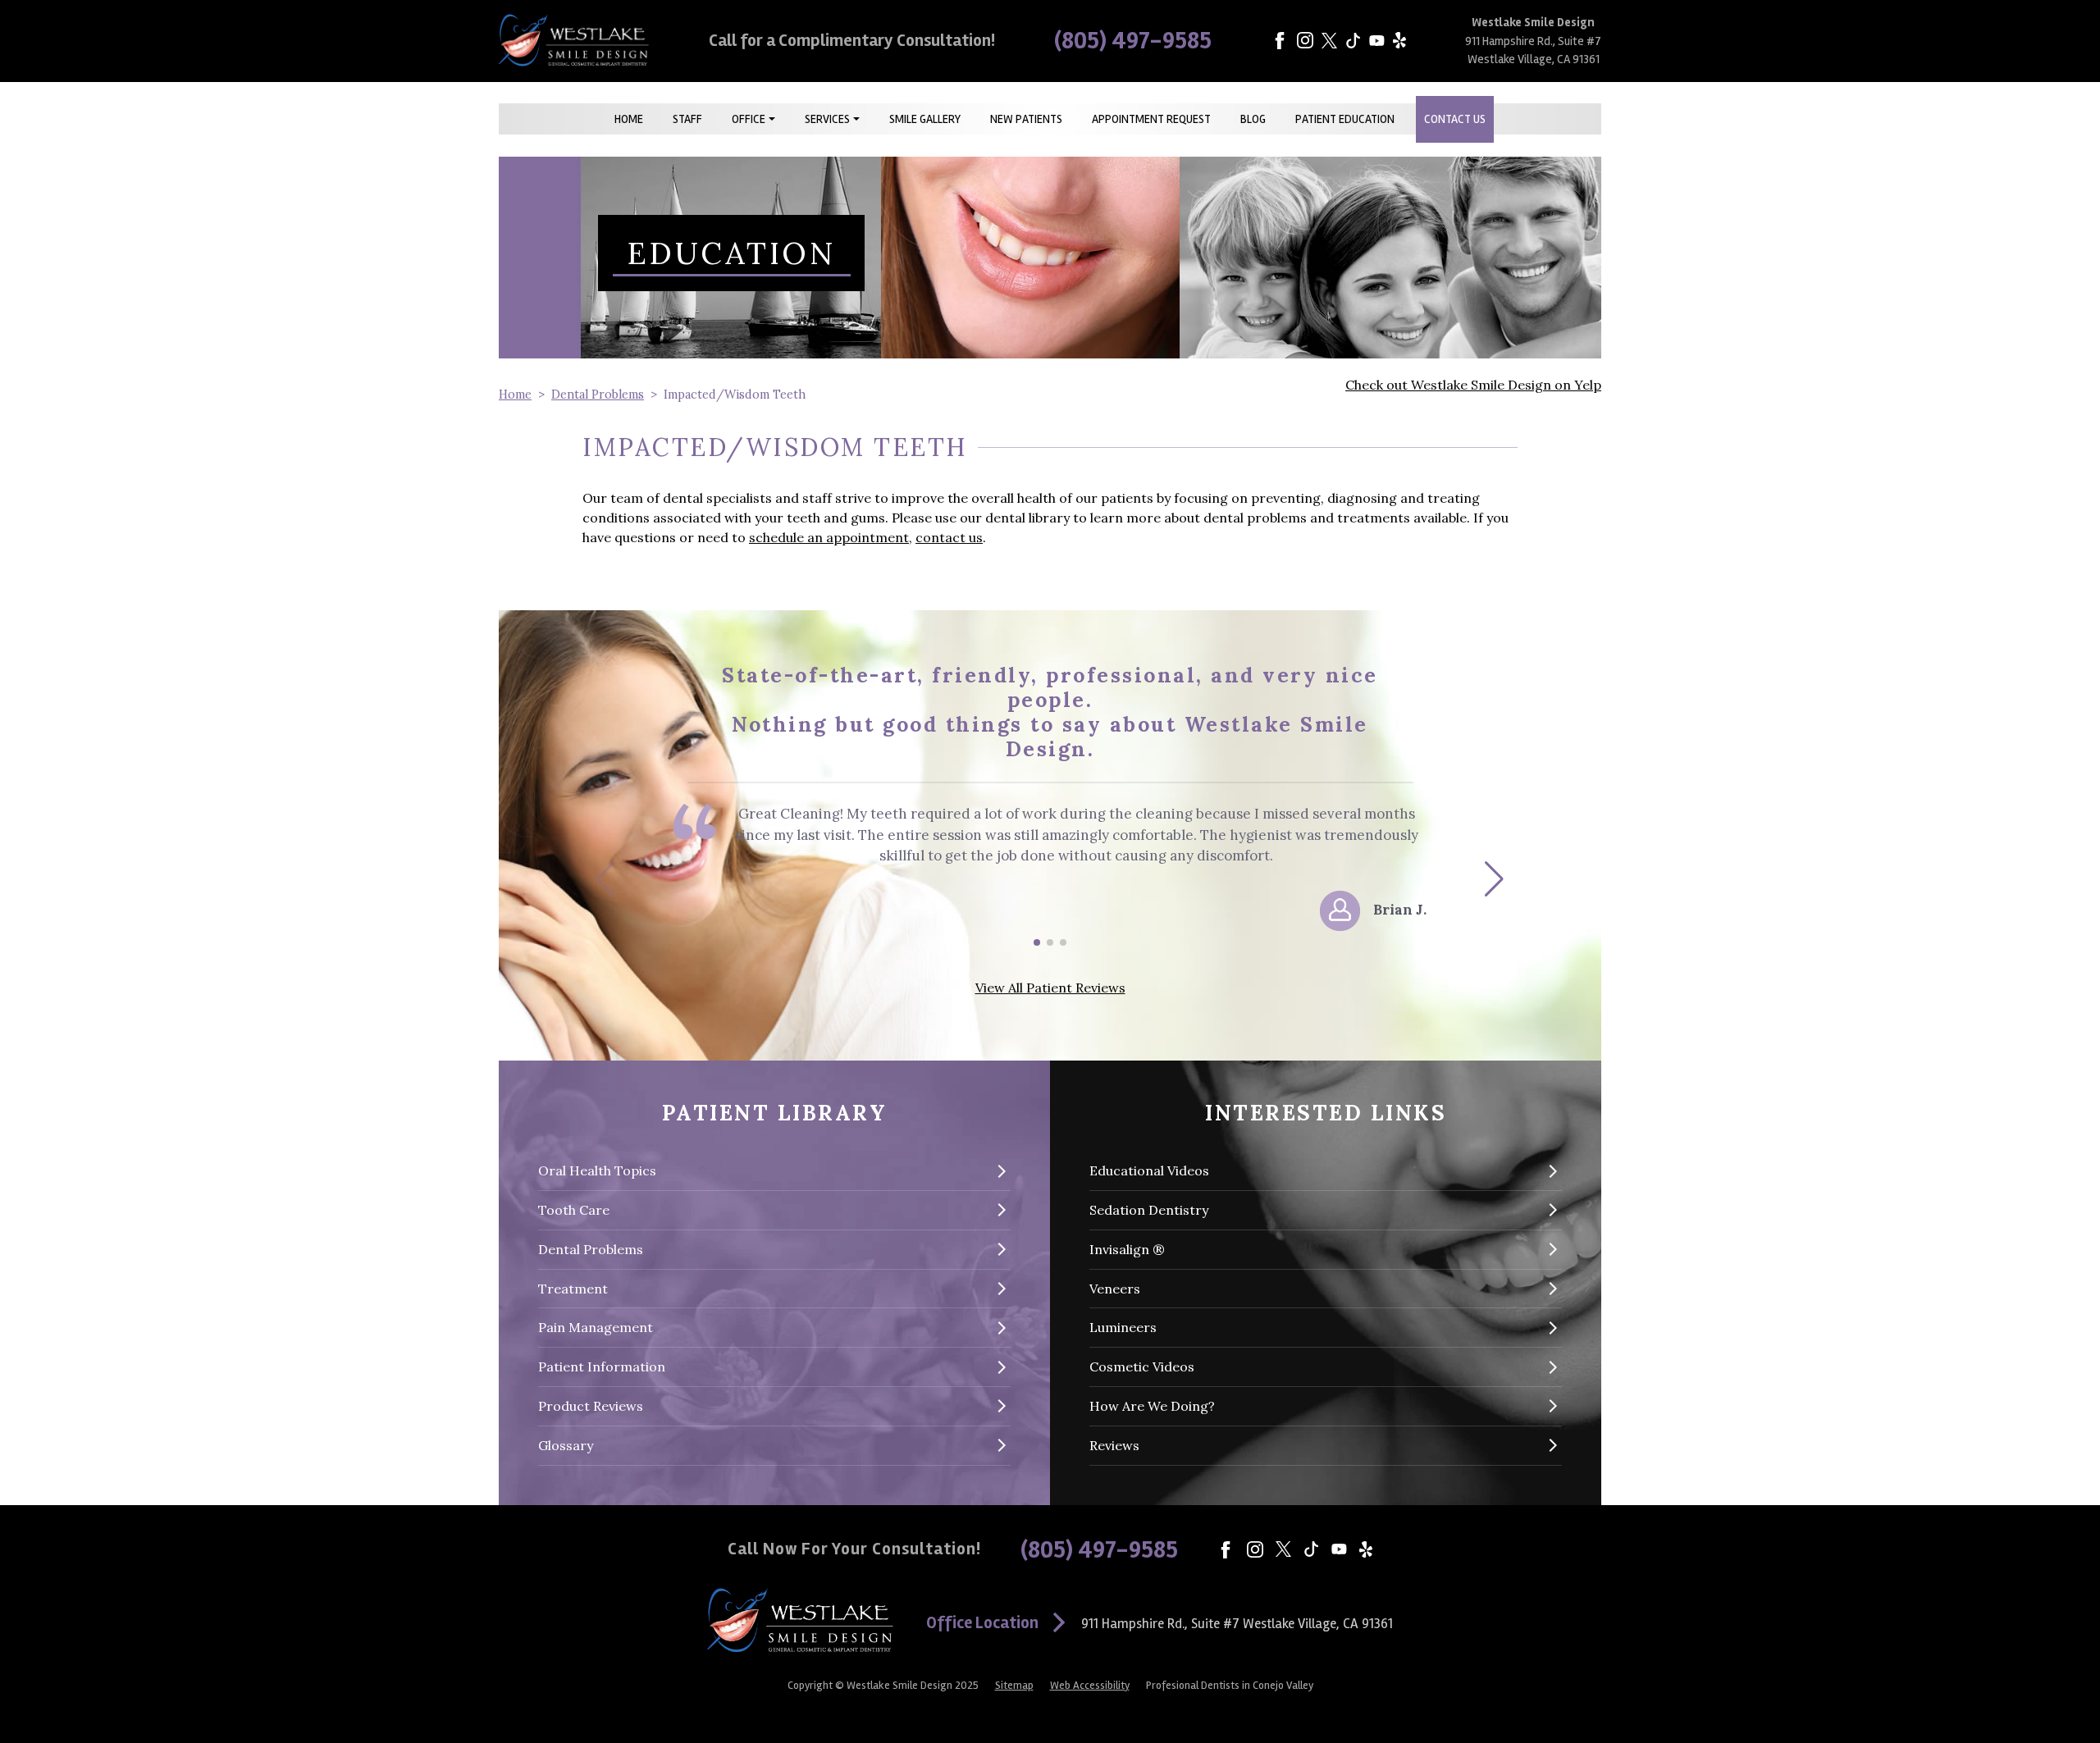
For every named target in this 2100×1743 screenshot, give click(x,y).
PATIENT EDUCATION (1345, 119)
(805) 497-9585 (1133, 41)
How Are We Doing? (1152, 1406)
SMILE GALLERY (925, 119)
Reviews (1114, 1445)
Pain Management (596, 1327)
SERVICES (827, 119)
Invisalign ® (1127, 1249)
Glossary (566, 1445)
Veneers (1115, 1289)
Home (515, 395)
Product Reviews (591, 1406)
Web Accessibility (1090, 1686)
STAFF (687, 119)
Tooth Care (574, 1210)
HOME (629, 119)
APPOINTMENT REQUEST (1151, 119)
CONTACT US (1455, 119)
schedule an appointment (829, 537)
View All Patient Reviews (1050, 988)
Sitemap (1014, 1686)
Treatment (573, 1289)
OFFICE (749, 119)
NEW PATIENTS (1026, 119)
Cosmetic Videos (1142, 1367)
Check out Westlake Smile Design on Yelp (1473, 385)
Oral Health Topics (597, 1170)
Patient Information (602, 1367)
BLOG (1253, 119)
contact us (949, 537)
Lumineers (1123, 1327)
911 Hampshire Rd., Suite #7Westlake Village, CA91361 (1237, 1624)
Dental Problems (598, 395)
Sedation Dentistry (1149, 1210)
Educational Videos (1149, 1170)
